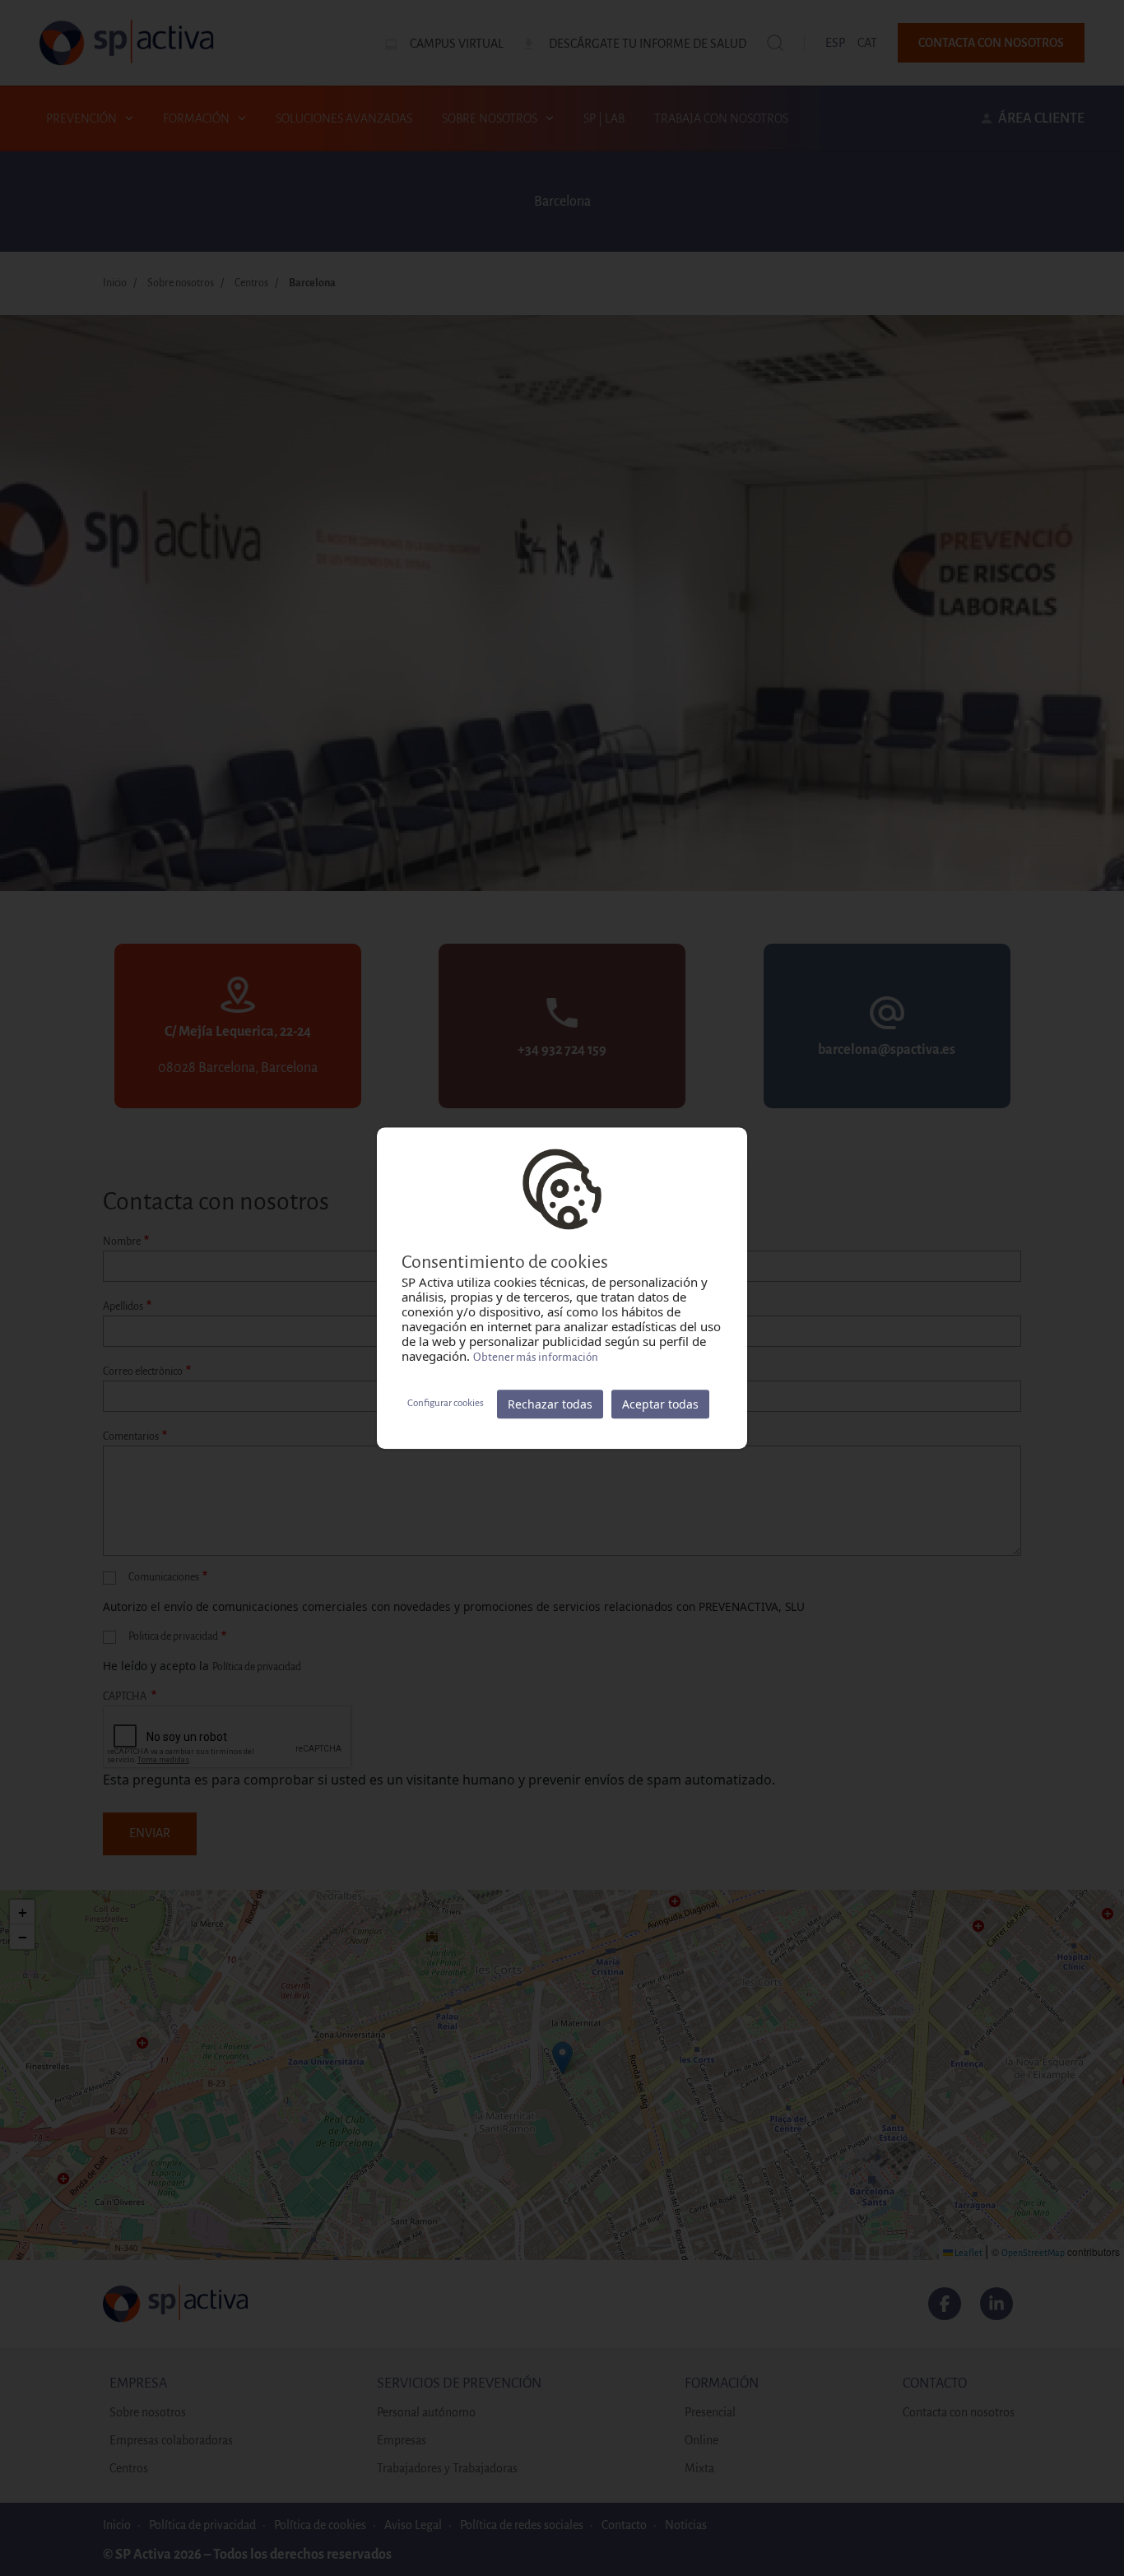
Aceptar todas (660, 1404)
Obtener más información (536, 1357)
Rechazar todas (550, 1404)
